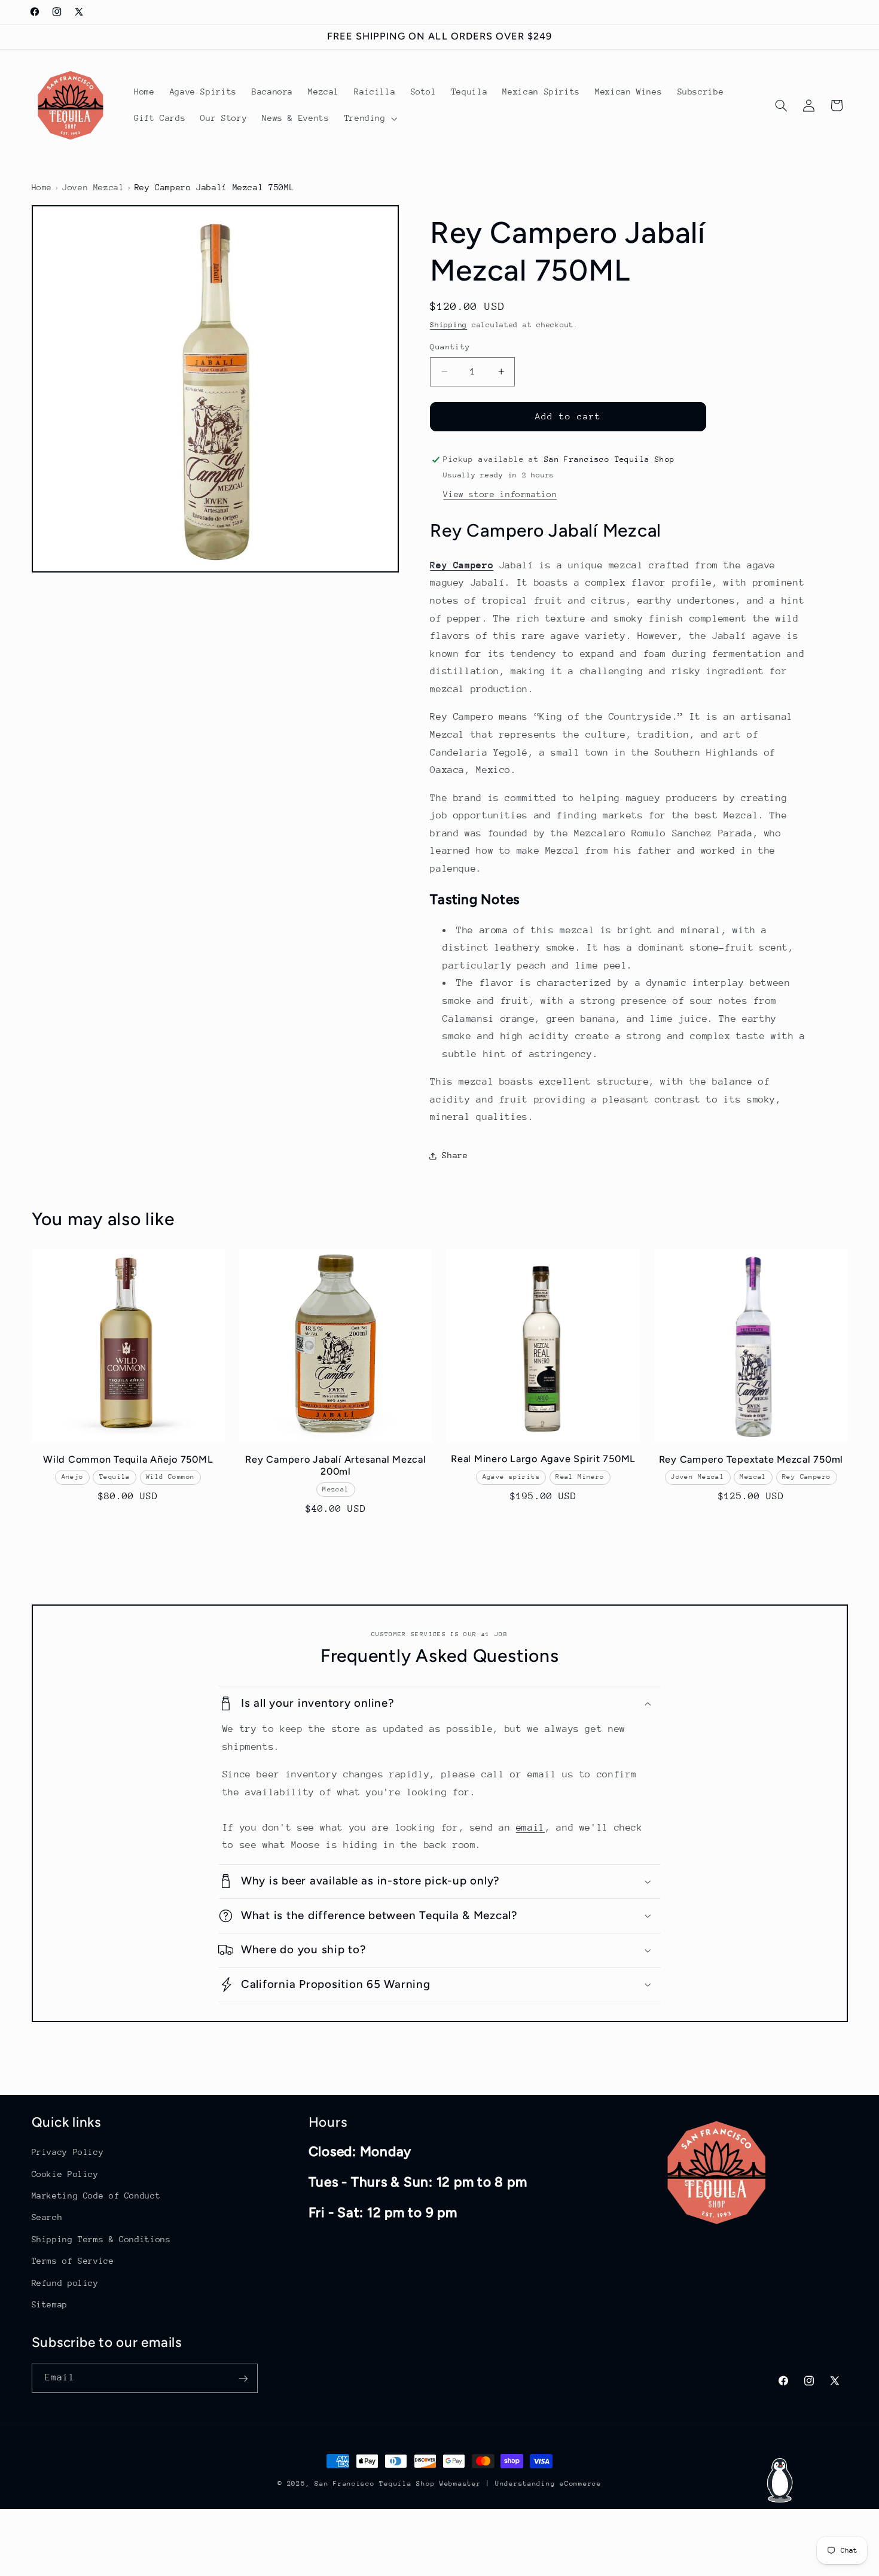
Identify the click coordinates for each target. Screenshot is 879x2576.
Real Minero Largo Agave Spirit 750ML (543, 1459)
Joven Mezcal (93, 187)
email (530, 1828)
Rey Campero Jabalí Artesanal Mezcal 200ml (335, 1465)
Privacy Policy (68, 2152)
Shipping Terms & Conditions (101, 2239)
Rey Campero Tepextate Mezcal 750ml (751, 1459)
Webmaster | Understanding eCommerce (521, 2484)
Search (47, 2217)
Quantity (450, 347)
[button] (370, 118)
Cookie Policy (65, 2173)
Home (42, 187)
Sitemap (50, 2304)
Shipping (448, 325)
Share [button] (455, 1156)
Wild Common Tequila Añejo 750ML (128, 1459)
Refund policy (65, 2282)
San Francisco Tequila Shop (375, 2484)
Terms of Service (73, 2261)
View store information (500, 494)
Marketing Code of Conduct (96, 2196)
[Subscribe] (243, 2379)
